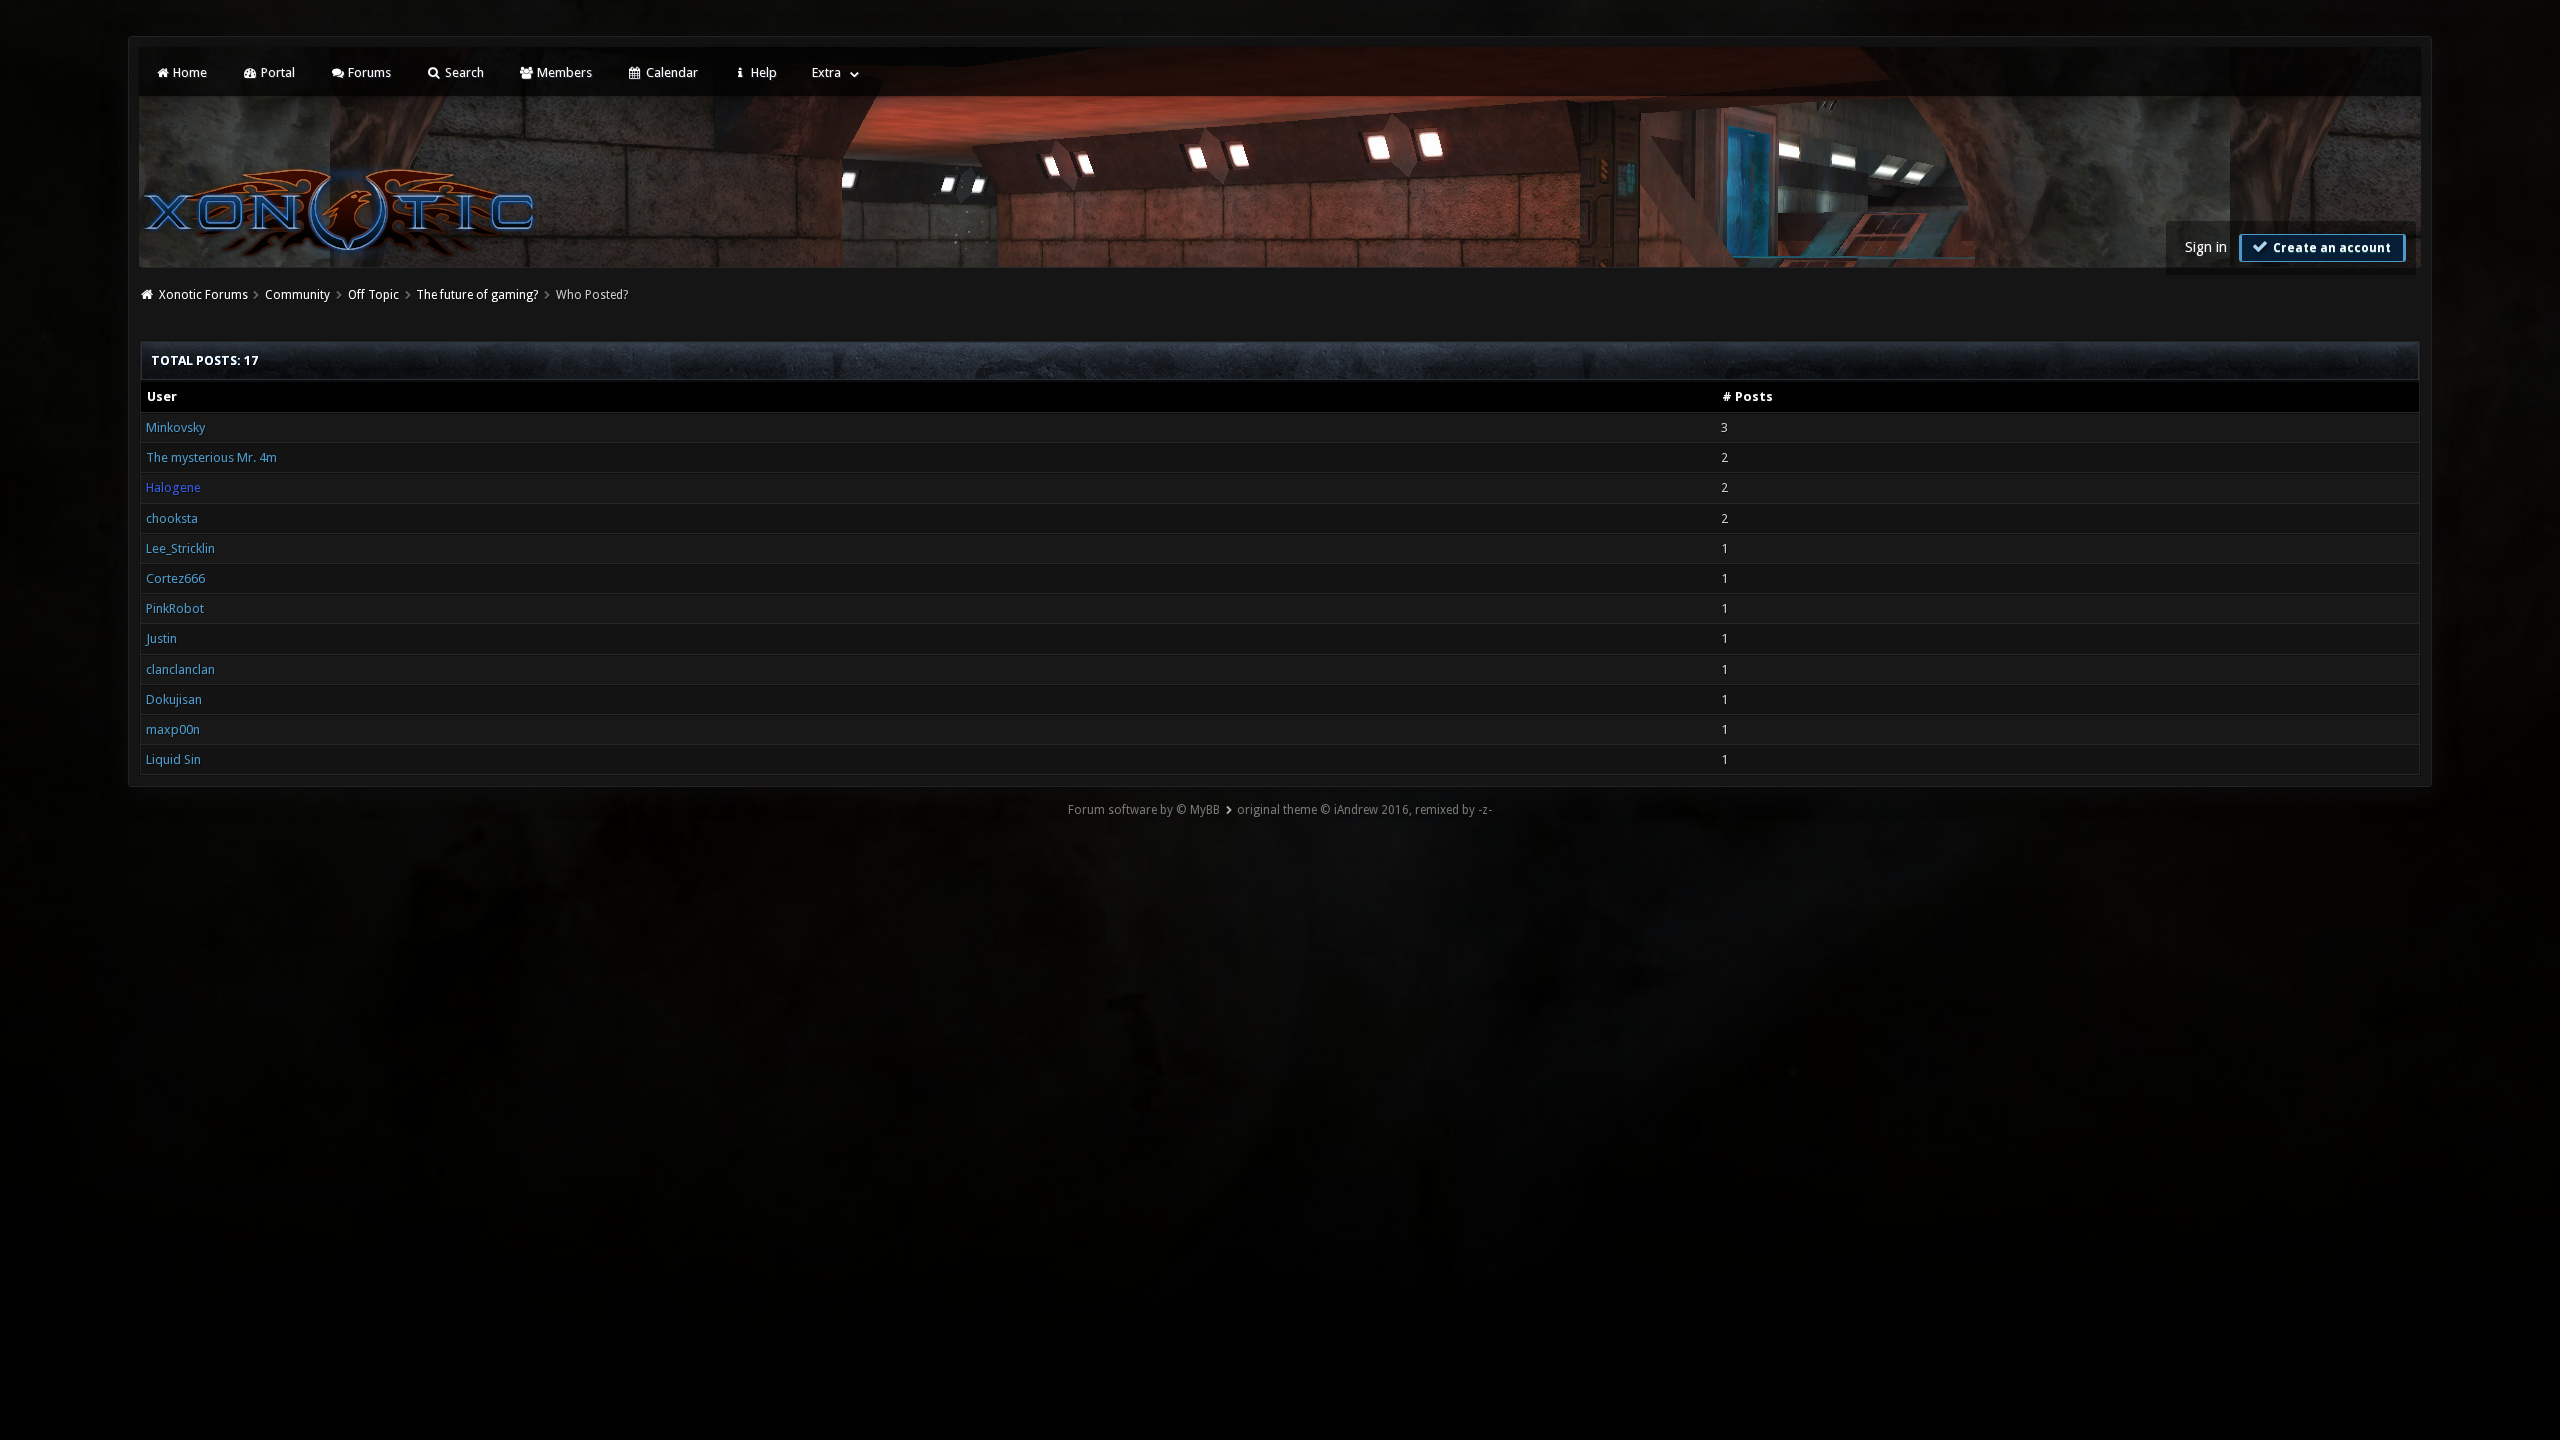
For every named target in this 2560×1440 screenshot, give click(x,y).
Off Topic (373, 295)
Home (188, 72)
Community (297, 295)
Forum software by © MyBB (1144, 810)
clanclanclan (180, 669)
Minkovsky (175, 427)
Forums (368, 72)
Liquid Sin (173, 759)
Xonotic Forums (203, 295)
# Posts (1747, 396)
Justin (161, 638)
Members (563, 72)
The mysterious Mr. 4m (211, 457)
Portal (276, 72)
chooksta (172, 518)
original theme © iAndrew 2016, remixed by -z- (1364, 810)
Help (762, 72)
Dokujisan (174, 699)
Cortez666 (175, 578)
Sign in (2206, 247)
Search (463, 72)
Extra (826, 72)
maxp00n (173, 729)
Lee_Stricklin (180, 548)
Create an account (2330, 248)
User (162, 396)
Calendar (670, 72)
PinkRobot (175, 608)
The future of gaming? (477, 295)
